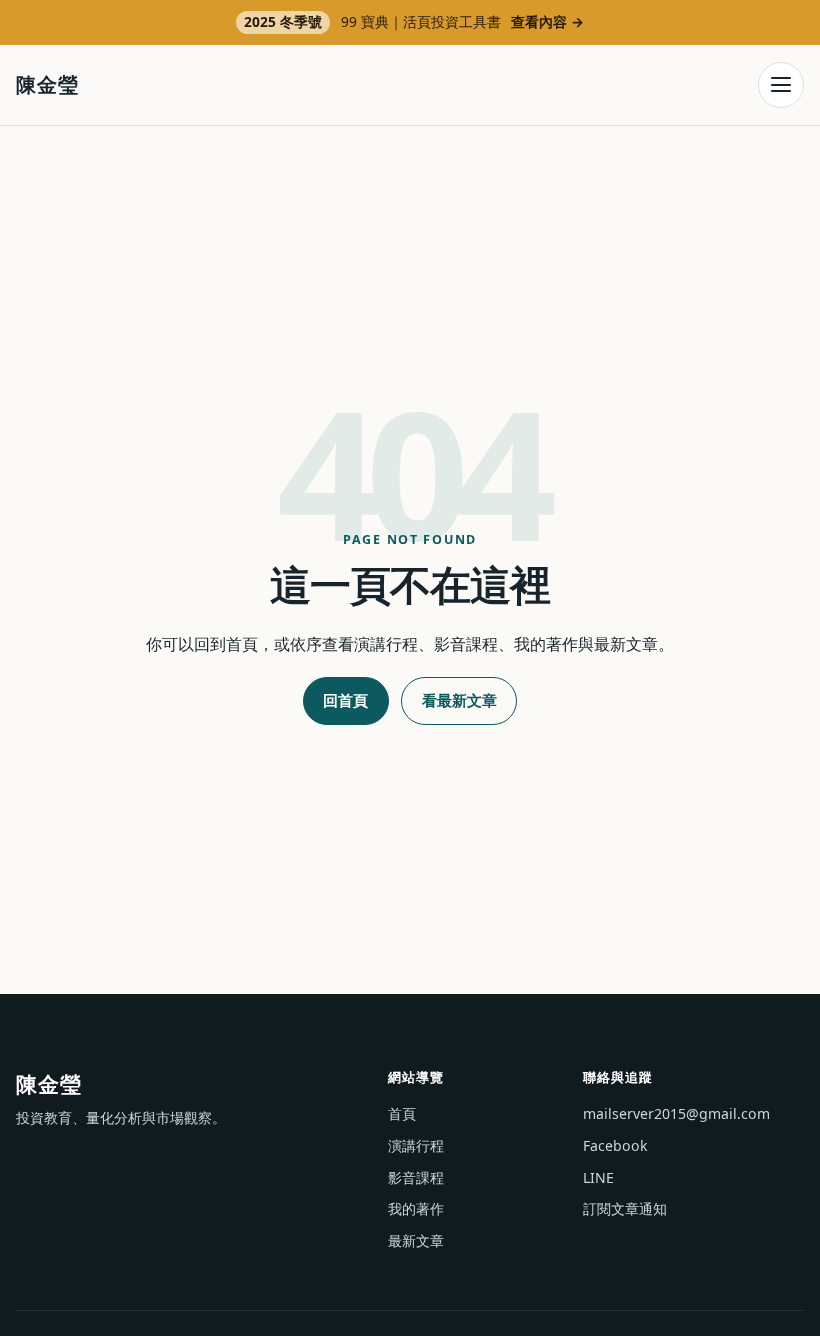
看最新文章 (459, 700)
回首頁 (345, 700)
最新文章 (416, 1240)
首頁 (402, 1113)
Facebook (615, 1145)
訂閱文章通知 (625, 1208)
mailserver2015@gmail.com (676, 1113)
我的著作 (416, 1208)
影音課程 (416, 1177)
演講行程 (416, 1145)
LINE (598, 1177)
